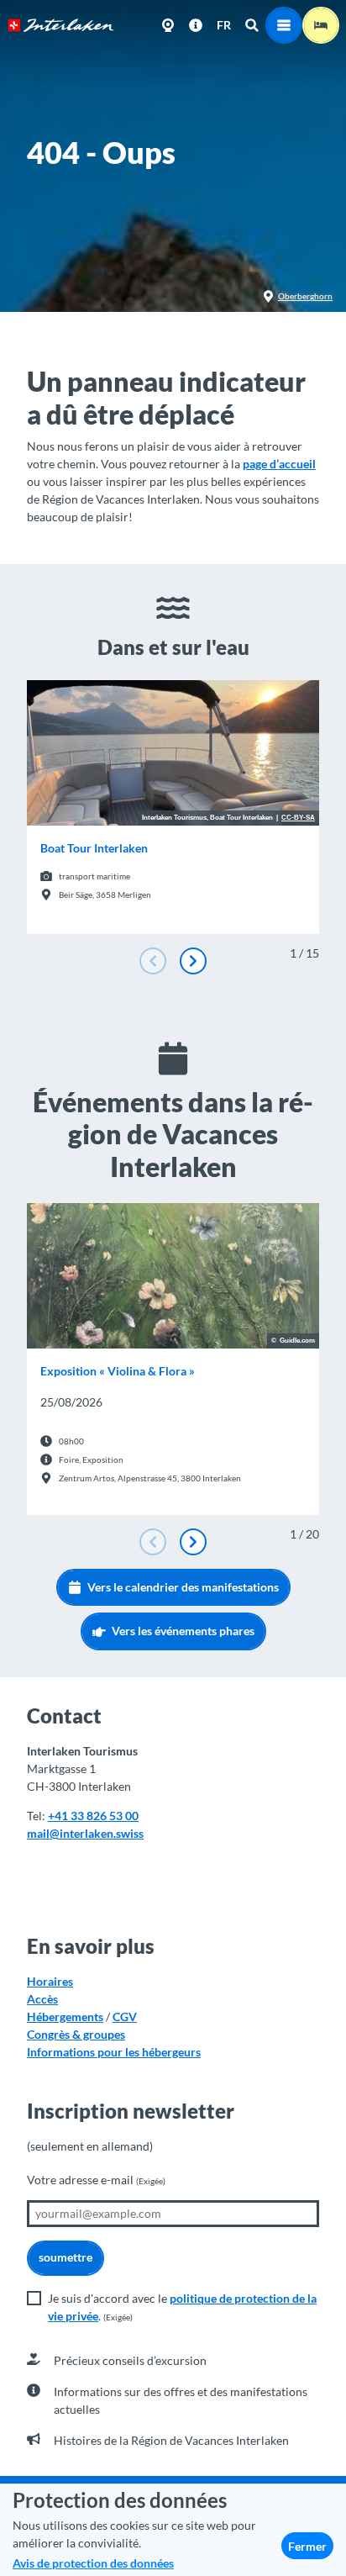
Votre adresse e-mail (96, 2180)
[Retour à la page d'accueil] (61, 25)
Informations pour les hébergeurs (114, 2052)
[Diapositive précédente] (153, 961)
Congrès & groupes (76, 2034)
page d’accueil (279, 464)
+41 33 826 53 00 (93, 1816)
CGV (125, 2016)
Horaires (50, 1981)
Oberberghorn (305, 296)
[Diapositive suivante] (193, 961)
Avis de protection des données (93, 2563)
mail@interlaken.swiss (85, 1833)
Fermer (307, 2546)
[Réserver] (321, 25)
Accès (42, 1999)
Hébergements (65, 2016)
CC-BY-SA (298, 818)
